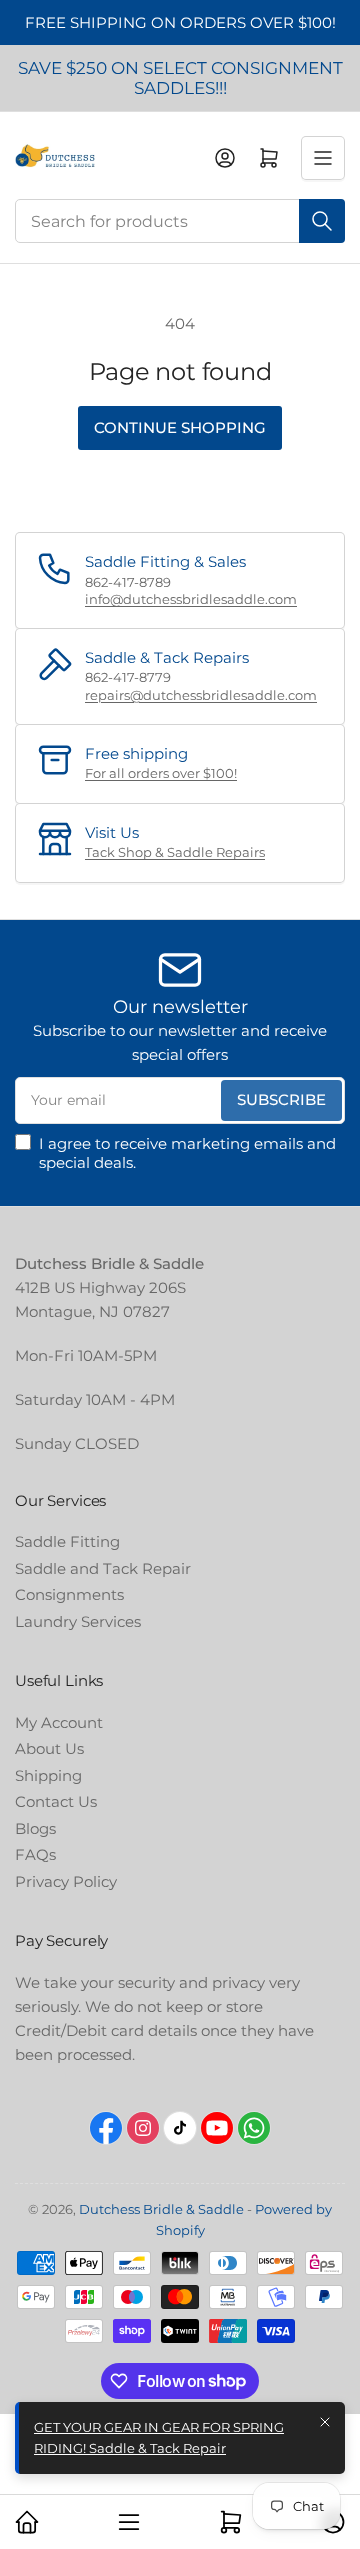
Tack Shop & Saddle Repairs (175, 852)
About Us (49, 1748)
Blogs (35, 1828)
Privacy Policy (66, 1881)
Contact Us (56, 1801)
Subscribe (281, 1099)
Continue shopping (180, 427)
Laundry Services (78, 1621)
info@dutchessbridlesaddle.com (191, 599)
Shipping (48, 1775)
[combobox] (180, 221)
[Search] (322, 221)
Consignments (69, 1594)
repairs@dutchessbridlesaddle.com (201, 695)
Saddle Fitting (67, 1541)
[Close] (325, 2422)
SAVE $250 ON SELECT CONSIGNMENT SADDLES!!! (180, 78)
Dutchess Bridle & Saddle (161, 2209)
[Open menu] (323, 158)
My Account (59, 1722)
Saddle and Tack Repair (103, 1568)
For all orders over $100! (161, 773)
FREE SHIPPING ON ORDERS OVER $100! (180, 22)
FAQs (35, 1854)
